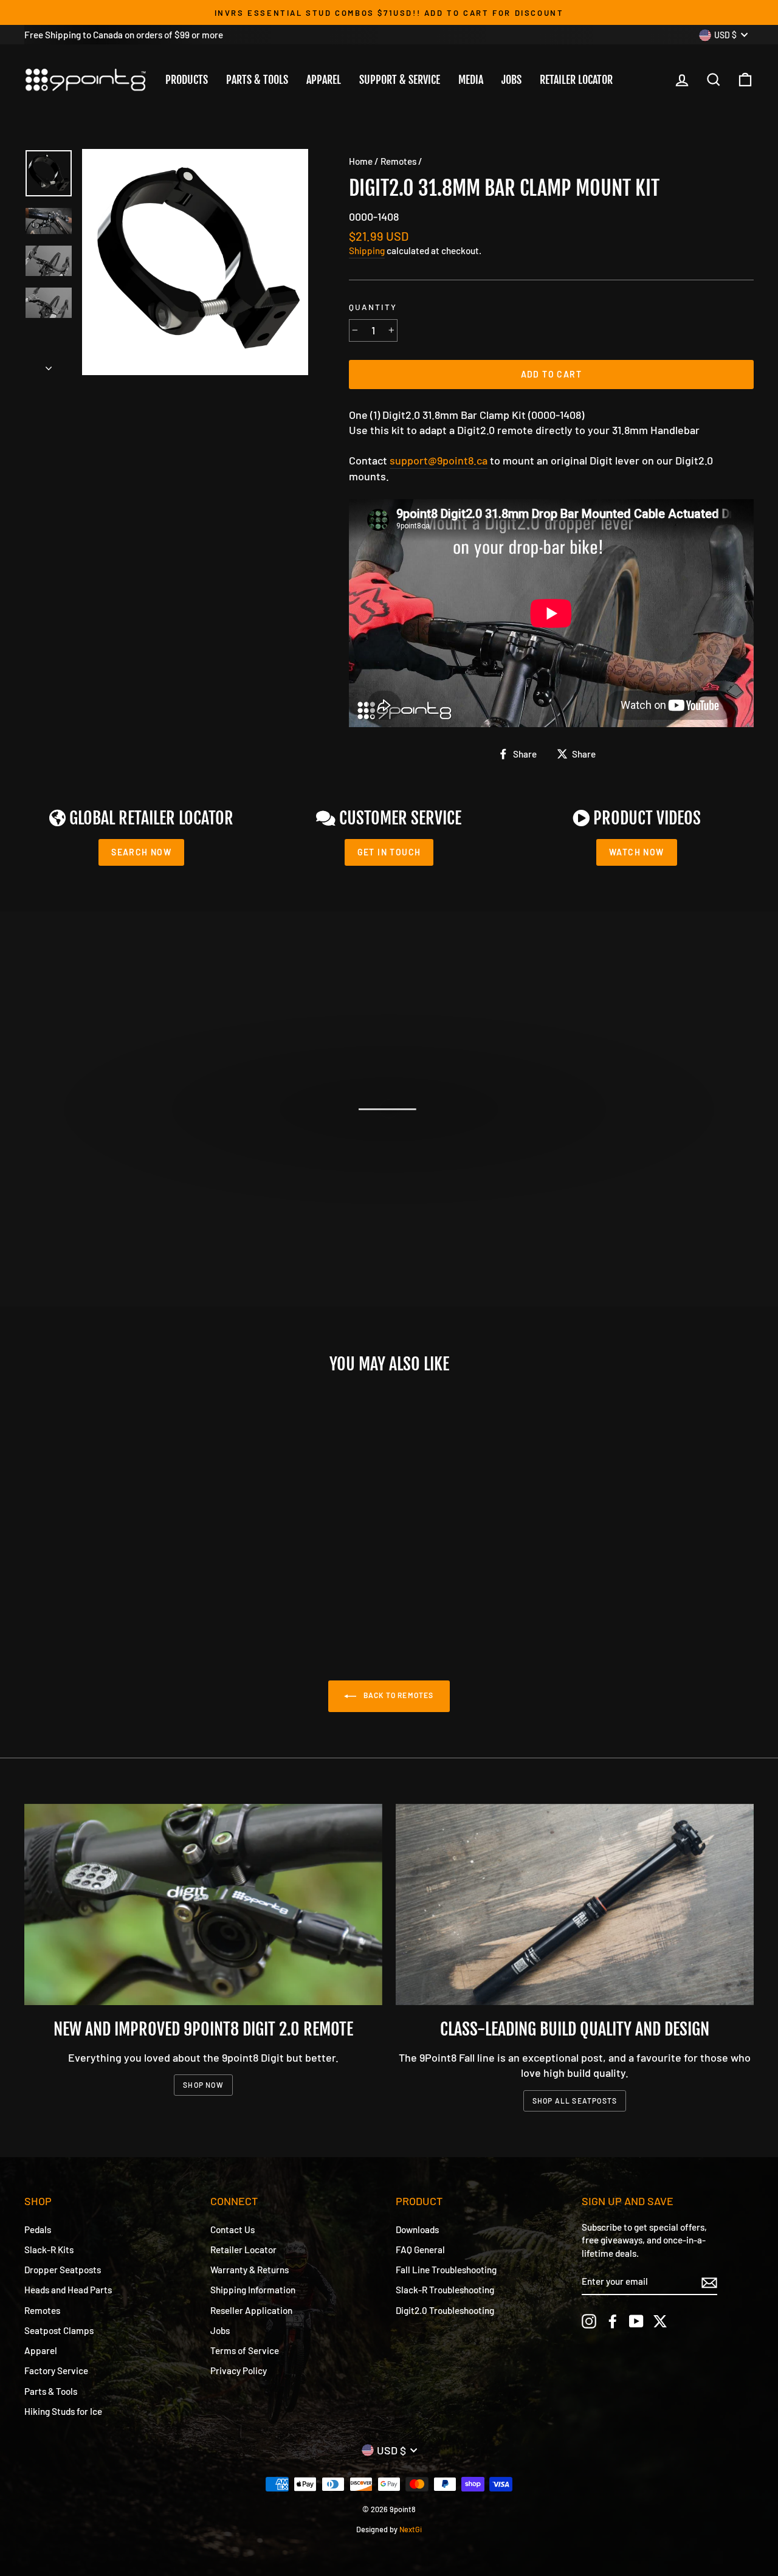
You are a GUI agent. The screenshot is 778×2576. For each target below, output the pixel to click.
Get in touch (389, 852)
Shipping (367, 250)
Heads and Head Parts (68, 2290)
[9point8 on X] (660, 2321)
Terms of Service (245, 2350)
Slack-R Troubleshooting (445, 2290)
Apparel (324, 80)
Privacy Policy (239, 2371)
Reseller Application (251, 2310)
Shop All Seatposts (575, 2101)
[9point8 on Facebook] (613, 2321)
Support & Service (400, 80)
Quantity (373, 307)
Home (361, 161)
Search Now (141, 852)
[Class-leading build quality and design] (575, 1904)
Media (471, 80)
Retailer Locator (576, 80)
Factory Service (56, 2371)
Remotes (398, 161)
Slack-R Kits (49, 2250)
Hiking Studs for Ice (63, 2411)
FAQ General (420, 2250)
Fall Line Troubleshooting (446, 2270)
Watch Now (637, 852)
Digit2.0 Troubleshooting (445, 2310)
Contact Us (232, 2229)
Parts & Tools (257, 80)
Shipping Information (253, 2290)
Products (187, 80)
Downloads (417, 2229)
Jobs (511, 80)
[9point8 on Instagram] (589, 2321)
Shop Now (203, 2085)
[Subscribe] (709, 2282)
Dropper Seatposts (63, 2270)
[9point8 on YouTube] (636, 2321)
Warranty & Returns (250, 2270)
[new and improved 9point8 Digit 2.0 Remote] (203, 1904)
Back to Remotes (397, 1695)
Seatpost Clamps (59, 2330)
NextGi (411, 2529)
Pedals (38, 2229)
